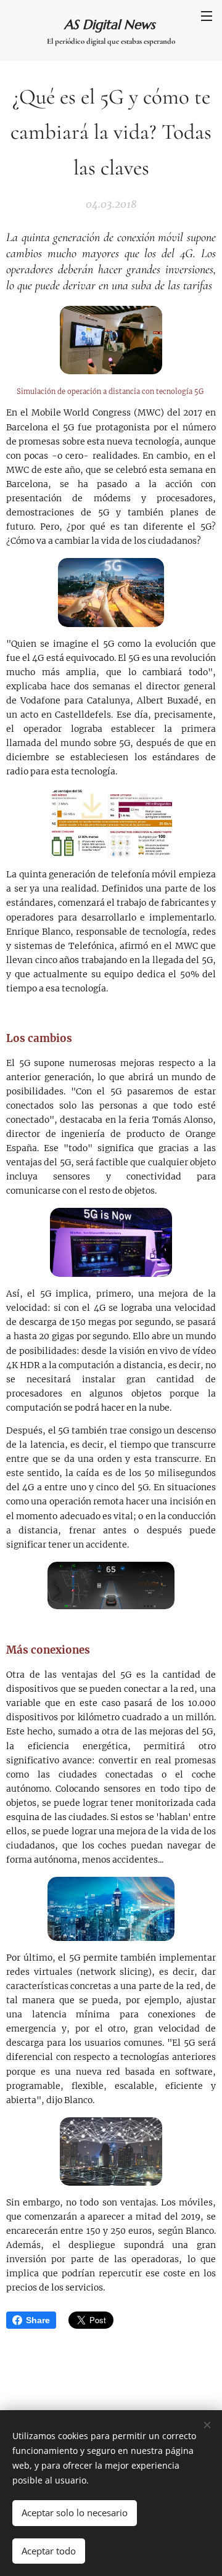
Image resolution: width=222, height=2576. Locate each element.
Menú (207, 15)
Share (38, 2320)
